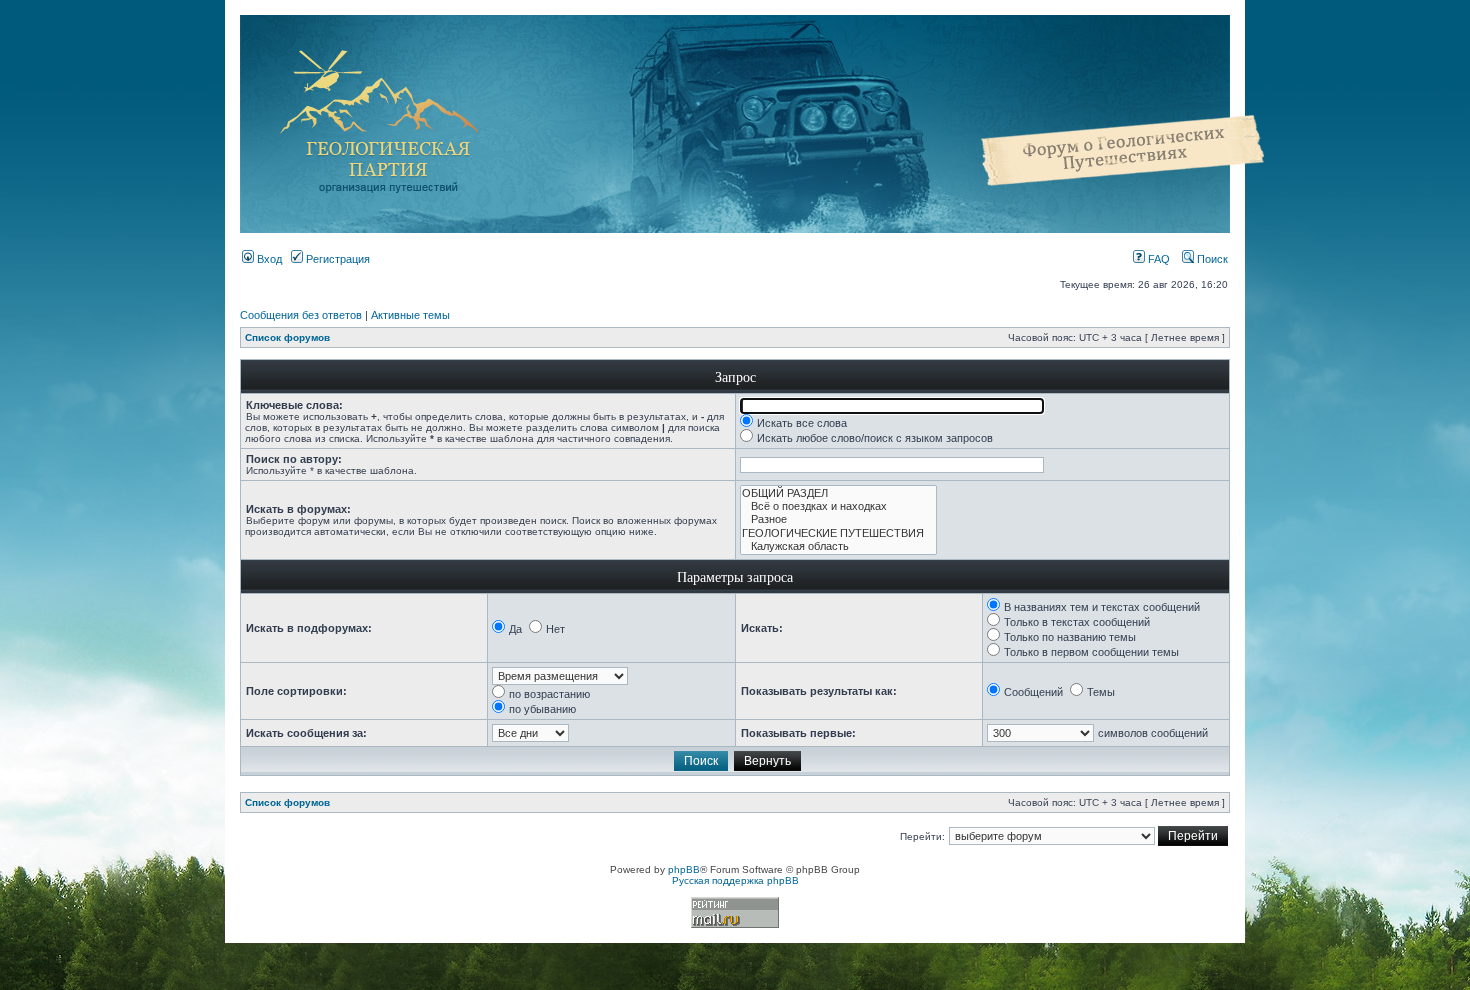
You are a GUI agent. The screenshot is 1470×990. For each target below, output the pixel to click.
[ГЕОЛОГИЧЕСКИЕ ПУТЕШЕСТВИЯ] (838, 533)
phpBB (684, 869)
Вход (268, 259)
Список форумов (287, 337)
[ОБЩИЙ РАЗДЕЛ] (838, 493)
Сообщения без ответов (301, 315)
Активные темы (410, 315)
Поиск (1211, 259)
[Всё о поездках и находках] (838, 506)
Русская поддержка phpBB (735, 880)
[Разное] (838, 519)
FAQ (1157, 259)
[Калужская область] (838, 546)
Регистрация (336, 259)
